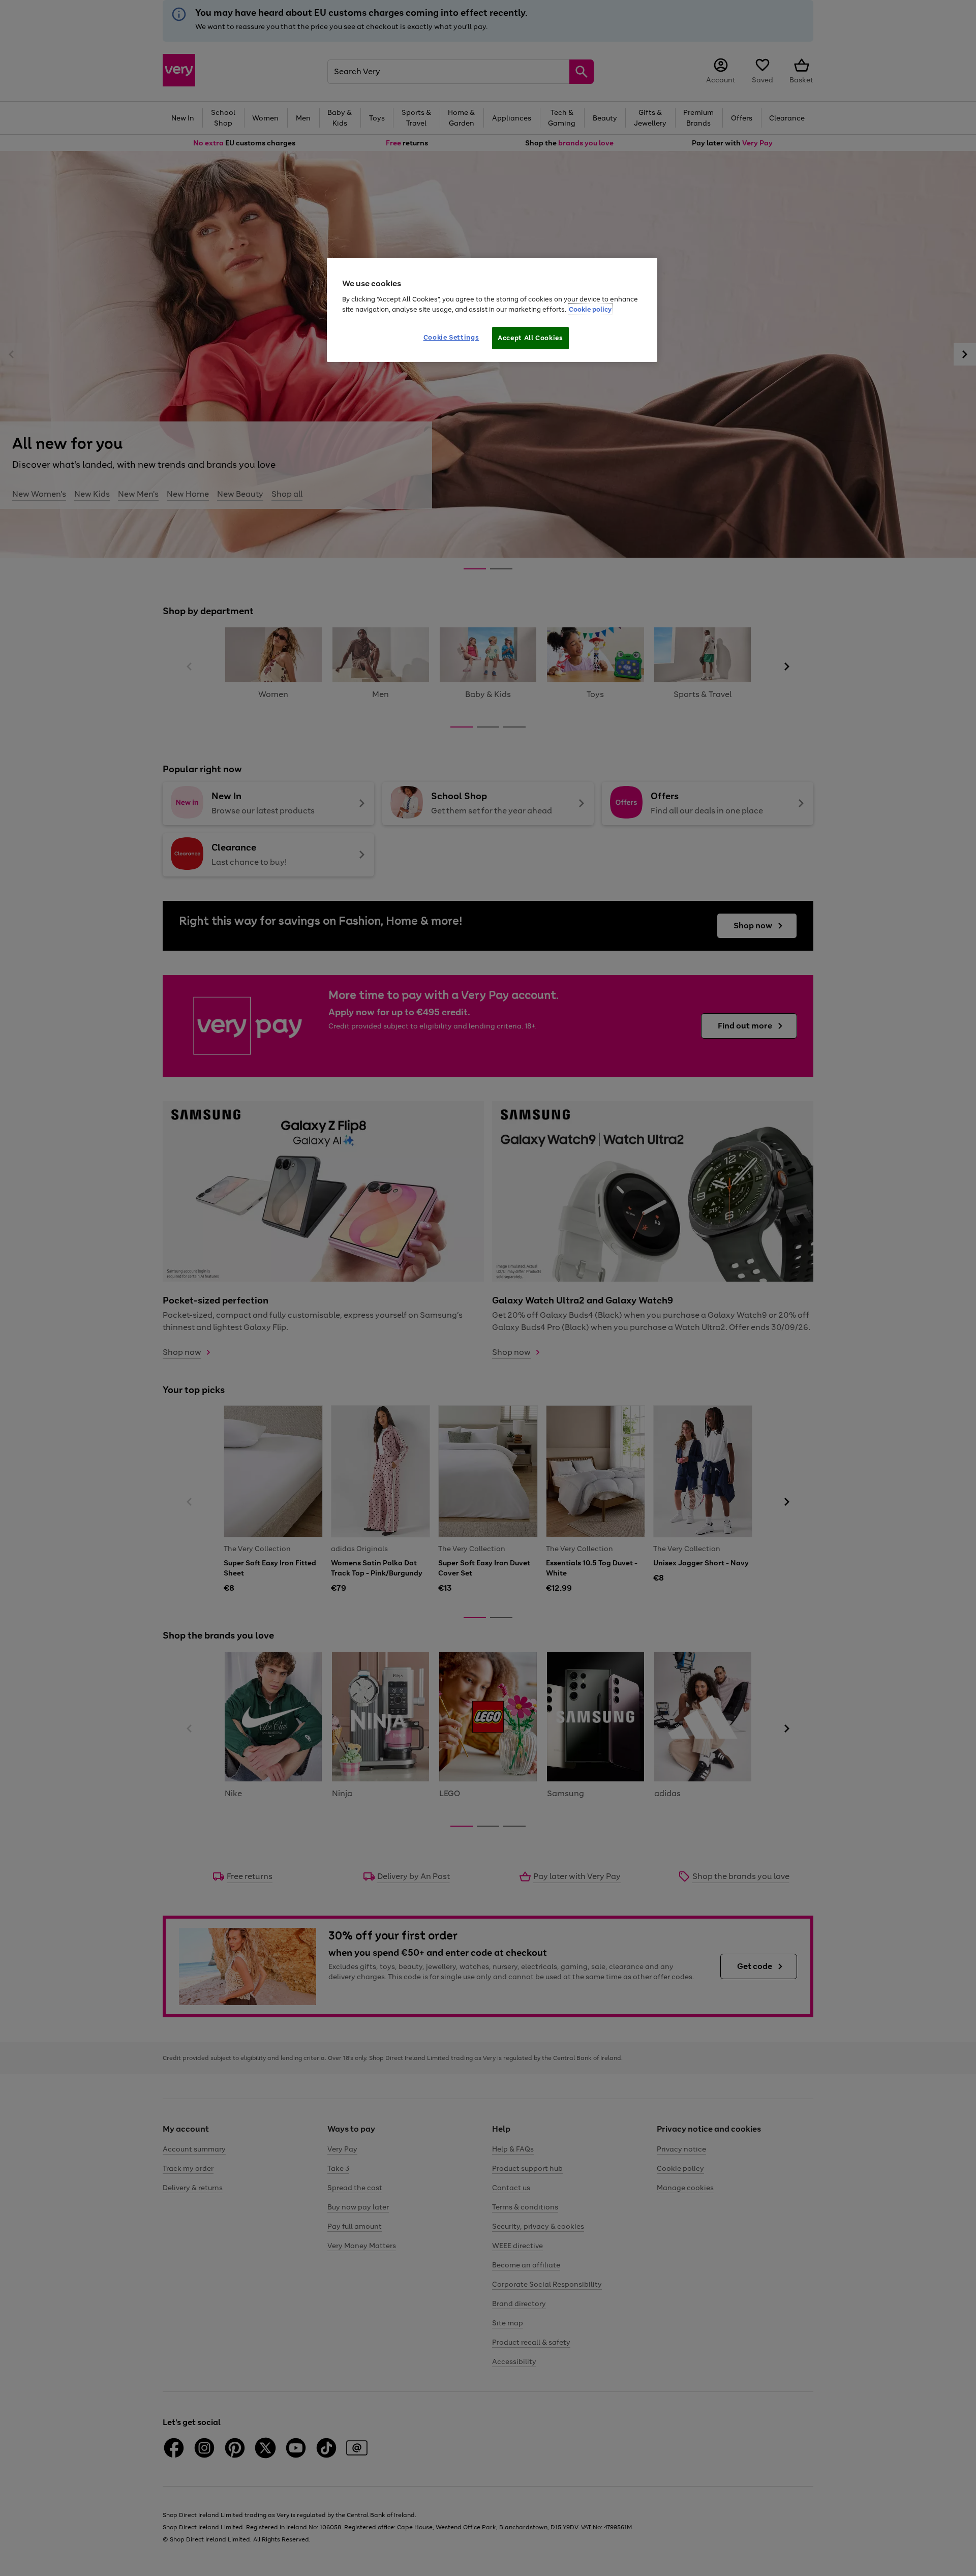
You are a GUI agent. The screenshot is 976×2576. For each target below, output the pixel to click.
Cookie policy (590, 309)
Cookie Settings (451, 337)
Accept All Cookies (530, 338)
